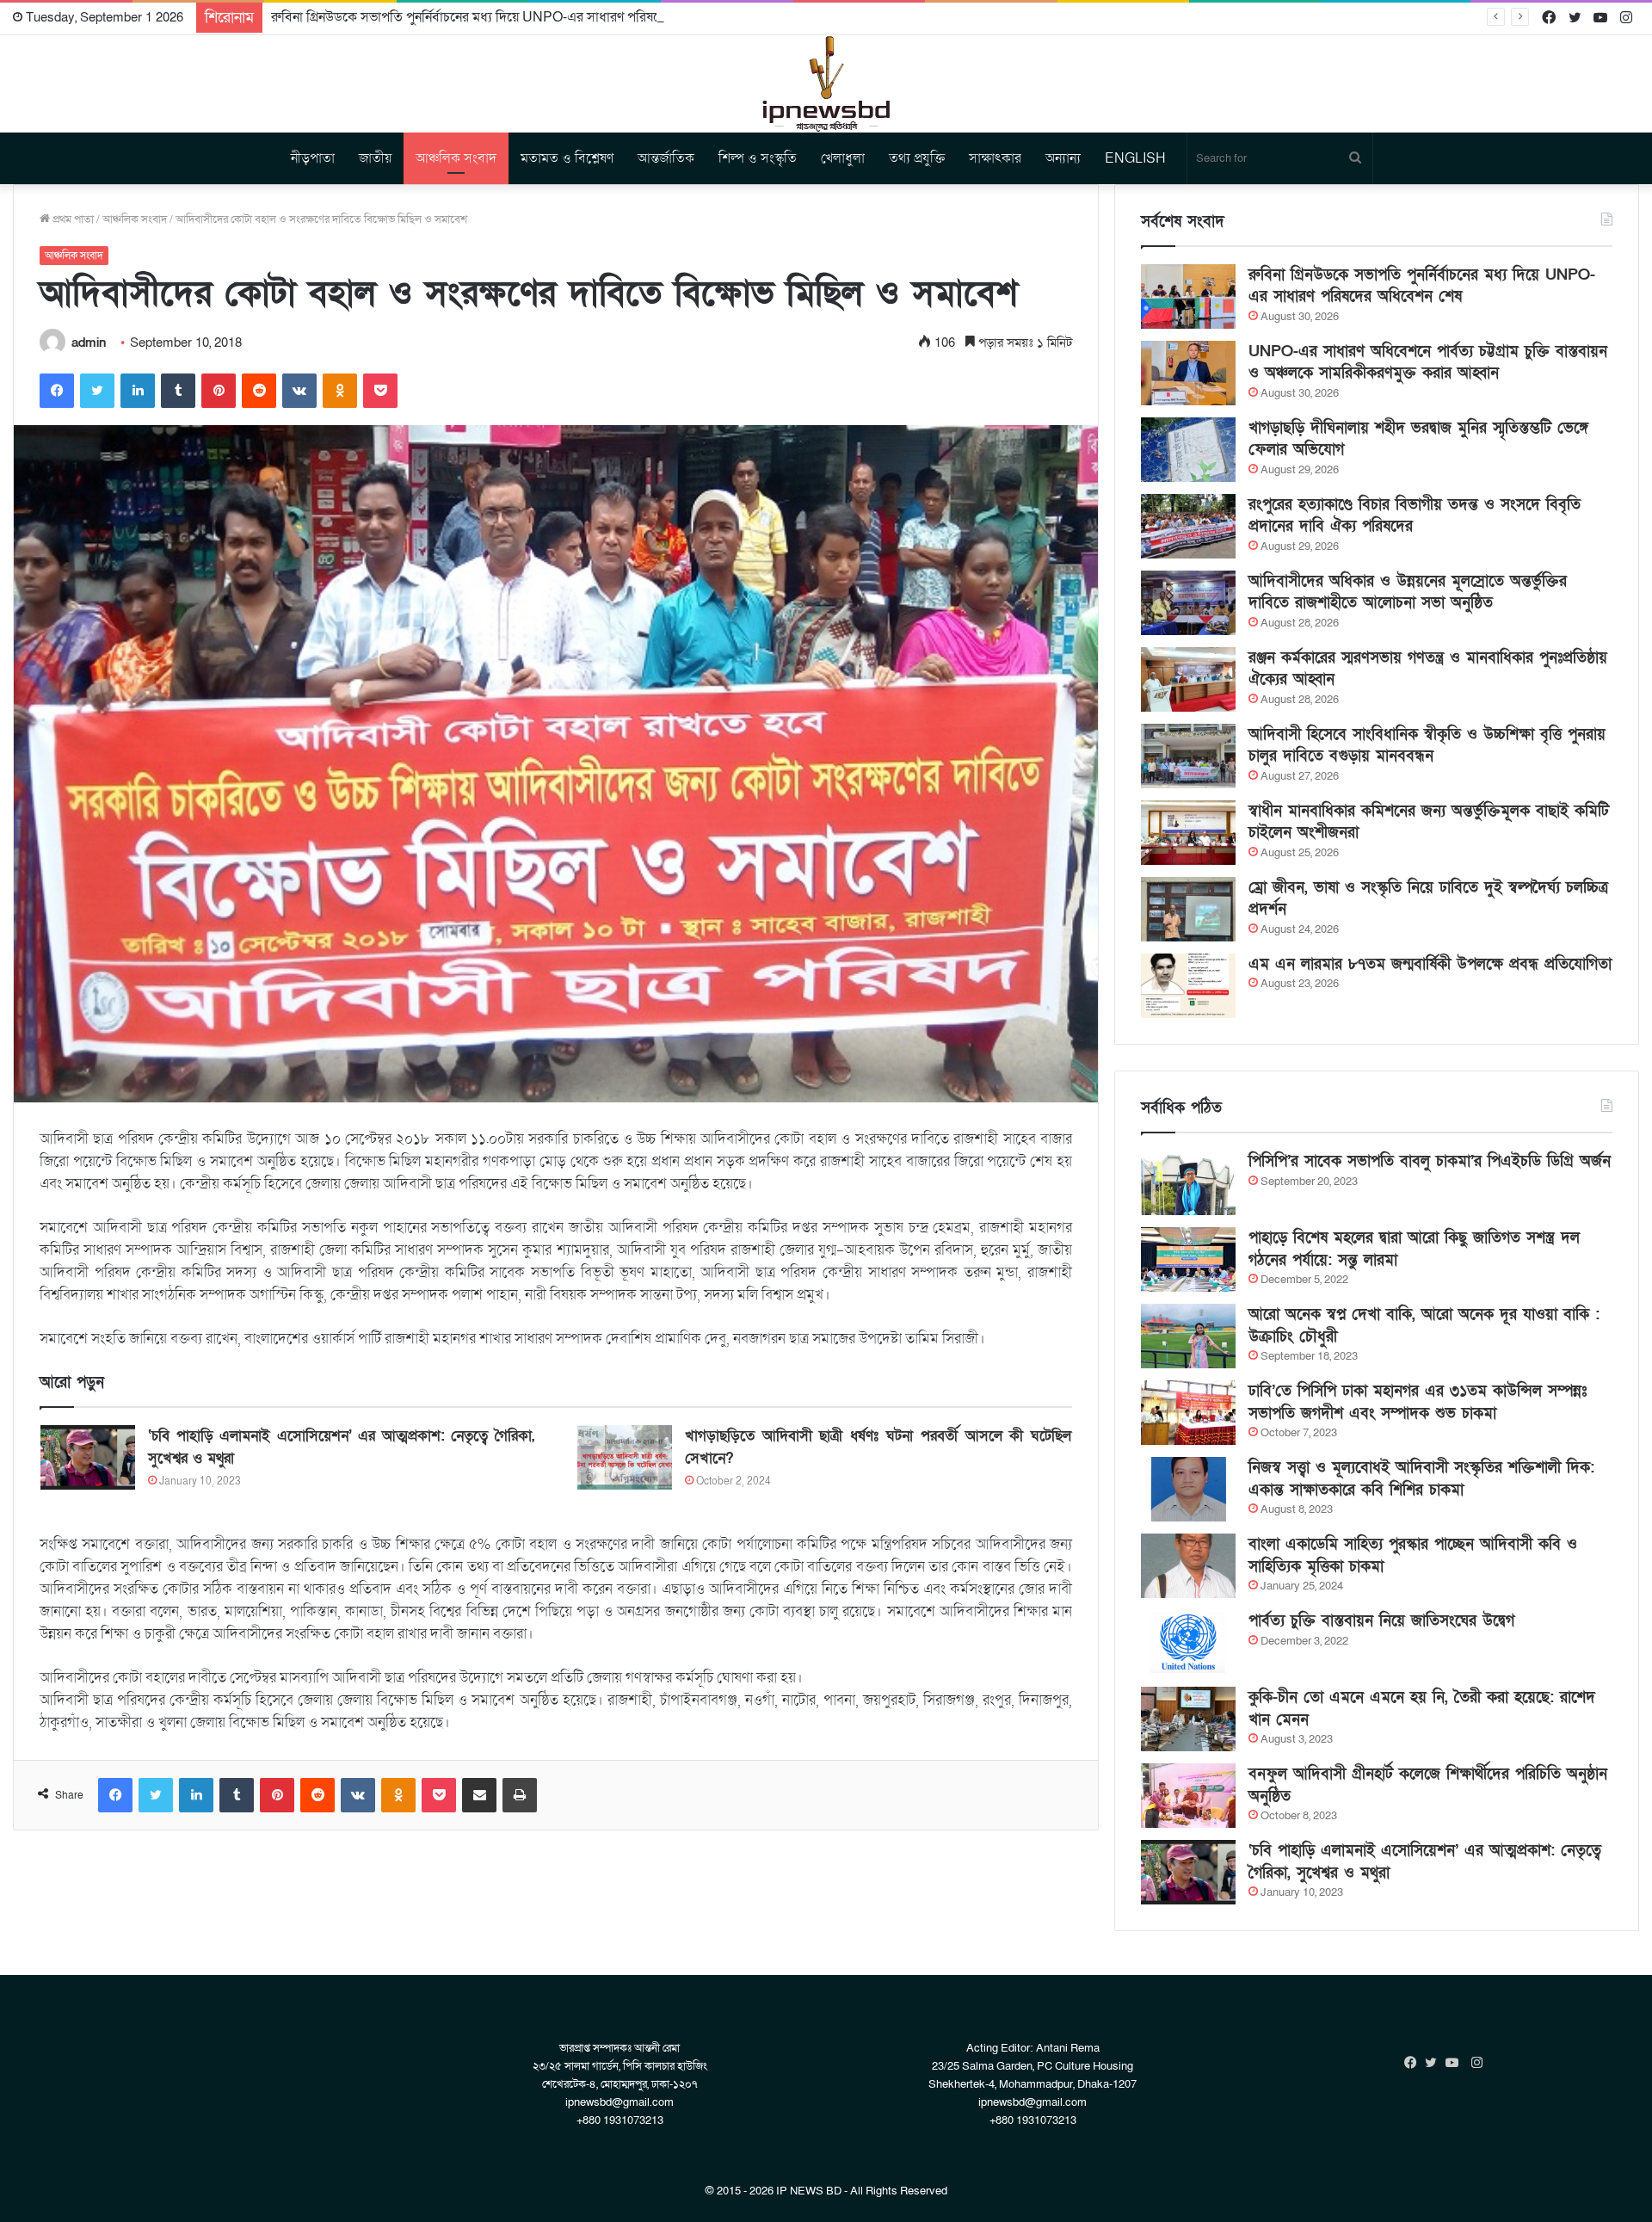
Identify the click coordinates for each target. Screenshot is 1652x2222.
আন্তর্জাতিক (666, 158)
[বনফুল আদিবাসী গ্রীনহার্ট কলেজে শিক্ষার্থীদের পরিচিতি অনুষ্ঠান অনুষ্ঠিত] (1188, 1796)
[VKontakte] (299, 391)
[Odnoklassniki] (340, 391)
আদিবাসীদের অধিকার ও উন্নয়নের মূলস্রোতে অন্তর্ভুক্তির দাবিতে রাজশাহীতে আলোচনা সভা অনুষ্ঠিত (1408, 592)
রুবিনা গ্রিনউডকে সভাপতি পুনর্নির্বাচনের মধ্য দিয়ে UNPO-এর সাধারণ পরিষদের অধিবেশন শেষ (510, 17)
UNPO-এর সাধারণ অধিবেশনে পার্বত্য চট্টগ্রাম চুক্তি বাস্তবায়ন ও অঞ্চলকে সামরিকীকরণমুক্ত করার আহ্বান (1428, 362)
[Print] (520, 1795)
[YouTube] (1456, 2063)
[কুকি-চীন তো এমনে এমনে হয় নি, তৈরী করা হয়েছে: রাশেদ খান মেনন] (1188, 1719)
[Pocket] (380, 391)
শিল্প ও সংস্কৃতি (758, 158)
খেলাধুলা (843, 158)
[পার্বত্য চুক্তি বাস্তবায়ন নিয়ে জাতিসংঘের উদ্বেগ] (1188, 1642)
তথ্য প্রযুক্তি (917, 158)
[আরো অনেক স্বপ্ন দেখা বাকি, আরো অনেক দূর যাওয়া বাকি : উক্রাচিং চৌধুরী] (1188, 1336)
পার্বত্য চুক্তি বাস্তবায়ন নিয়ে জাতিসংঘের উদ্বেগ (1381, 1621)
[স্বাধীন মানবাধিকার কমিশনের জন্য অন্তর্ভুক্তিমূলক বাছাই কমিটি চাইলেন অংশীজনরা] (1188, 833)
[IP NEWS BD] (826, 84)
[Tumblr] (178, 391)
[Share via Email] (479, 1795)
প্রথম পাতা (72, 219)
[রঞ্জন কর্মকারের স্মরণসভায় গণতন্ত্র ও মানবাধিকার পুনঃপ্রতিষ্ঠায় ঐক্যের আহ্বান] (1188, 679)
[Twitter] (97, 391)
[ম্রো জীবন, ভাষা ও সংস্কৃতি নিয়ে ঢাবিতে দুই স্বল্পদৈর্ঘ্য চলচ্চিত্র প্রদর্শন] (1188, 909)
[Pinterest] (219, 391)
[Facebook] (57, 391)
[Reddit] (259, 391)
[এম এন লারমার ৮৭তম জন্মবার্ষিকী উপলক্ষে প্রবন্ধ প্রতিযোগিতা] (1188, 986)
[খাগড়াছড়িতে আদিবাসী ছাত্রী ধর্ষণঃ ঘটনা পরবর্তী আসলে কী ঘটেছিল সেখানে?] (625, 1457)
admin (89, 343)
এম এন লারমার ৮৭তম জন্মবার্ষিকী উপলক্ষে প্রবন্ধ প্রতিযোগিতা (1430, 964)
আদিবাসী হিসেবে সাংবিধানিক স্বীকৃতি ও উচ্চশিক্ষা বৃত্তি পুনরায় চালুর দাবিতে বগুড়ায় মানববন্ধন (1427, 745)
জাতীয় (375, 158)
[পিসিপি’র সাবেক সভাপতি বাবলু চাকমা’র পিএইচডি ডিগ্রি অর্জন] (1188, 1183)
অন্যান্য (1063, 158)
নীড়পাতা (313, 158)
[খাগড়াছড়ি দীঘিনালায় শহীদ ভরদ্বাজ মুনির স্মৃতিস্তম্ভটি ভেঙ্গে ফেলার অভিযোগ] (1188, 450)
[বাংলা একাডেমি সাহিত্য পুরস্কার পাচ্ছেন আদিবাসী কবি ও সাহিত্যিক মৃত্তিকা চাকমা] (1188, 1566)
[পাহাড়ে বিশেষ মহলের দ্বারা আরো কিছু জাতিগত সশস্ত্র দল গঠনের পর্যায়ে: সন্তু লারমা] (1188, 1259)
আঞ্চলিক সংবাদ (456, 158)
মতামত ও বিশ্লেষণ (567, 158)
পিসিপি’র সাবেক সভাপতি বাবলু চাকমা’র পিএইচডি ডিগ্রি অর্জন (1430, 1161)
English (1135, 158)
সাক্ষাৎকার (995, 158)
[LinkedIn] (138, 391)
